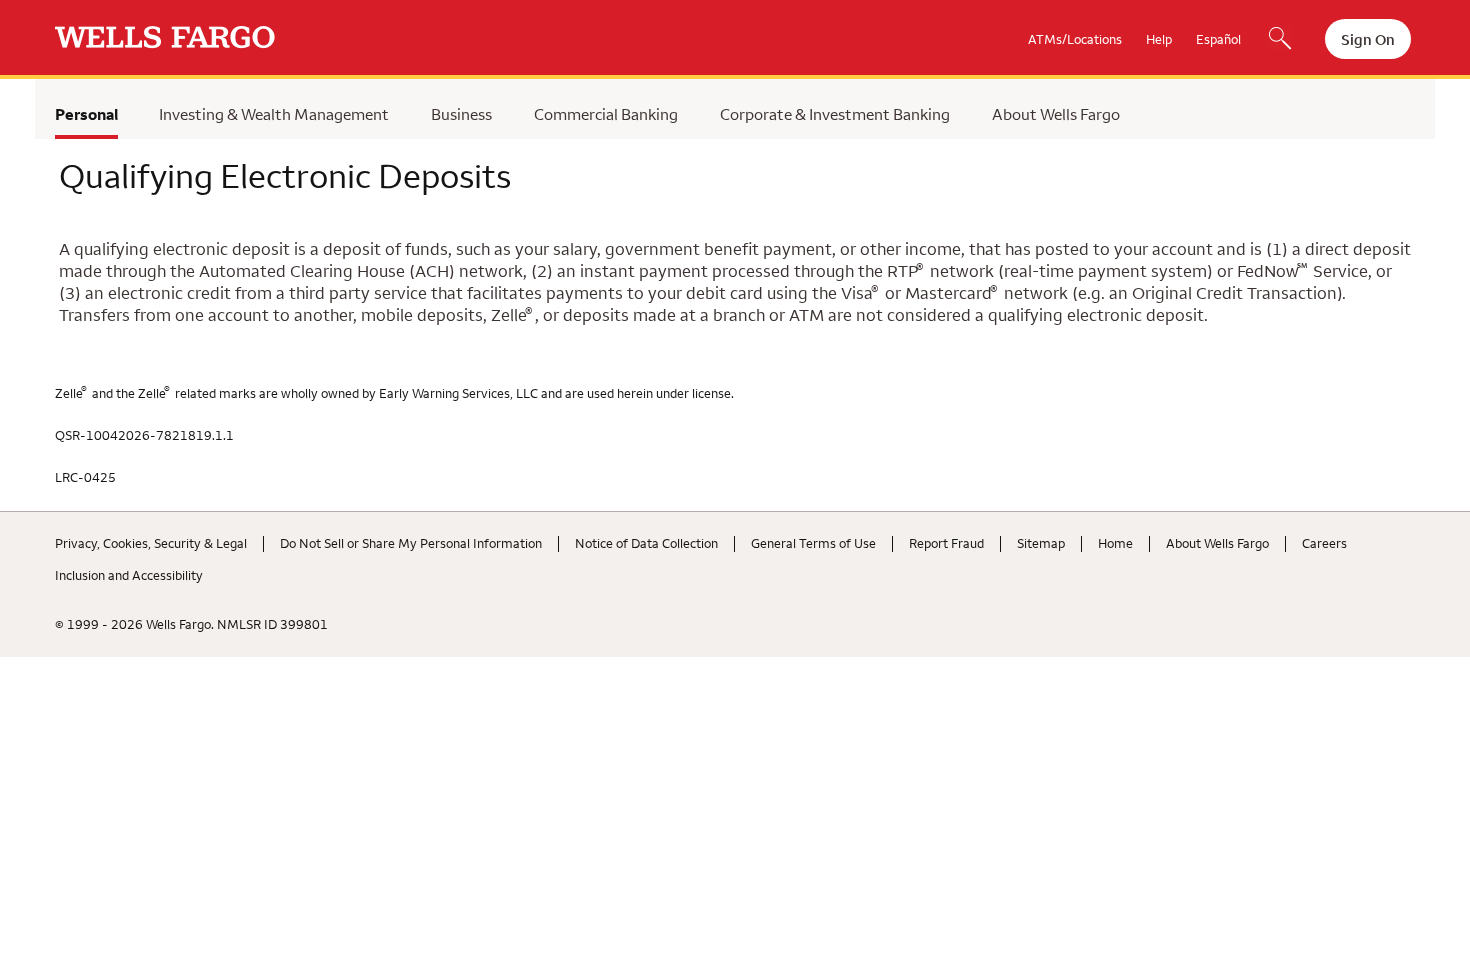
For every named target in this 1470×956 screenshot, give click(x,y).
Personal (86, 114)
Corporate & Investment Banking (835, 114)
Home (1115, 543)
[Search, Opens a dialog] (1280, 40)
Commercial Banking (606, 114)
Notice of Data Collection (646, 543)
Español (1218, 39)
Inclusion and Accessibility (129, 575)
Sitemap (1041, 543)
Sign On (1368, 39)
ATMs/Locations (1075, 39)
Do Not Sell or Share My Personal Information (411, 543)
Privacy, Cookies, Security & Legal (151, 543)
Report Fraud (946, 543)
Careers (1324, 543)
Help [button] (1159, 39)
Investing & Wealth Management (274, 114)
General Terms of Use (813, 543)
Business (461, 114)
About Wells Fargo (1056, 114)
